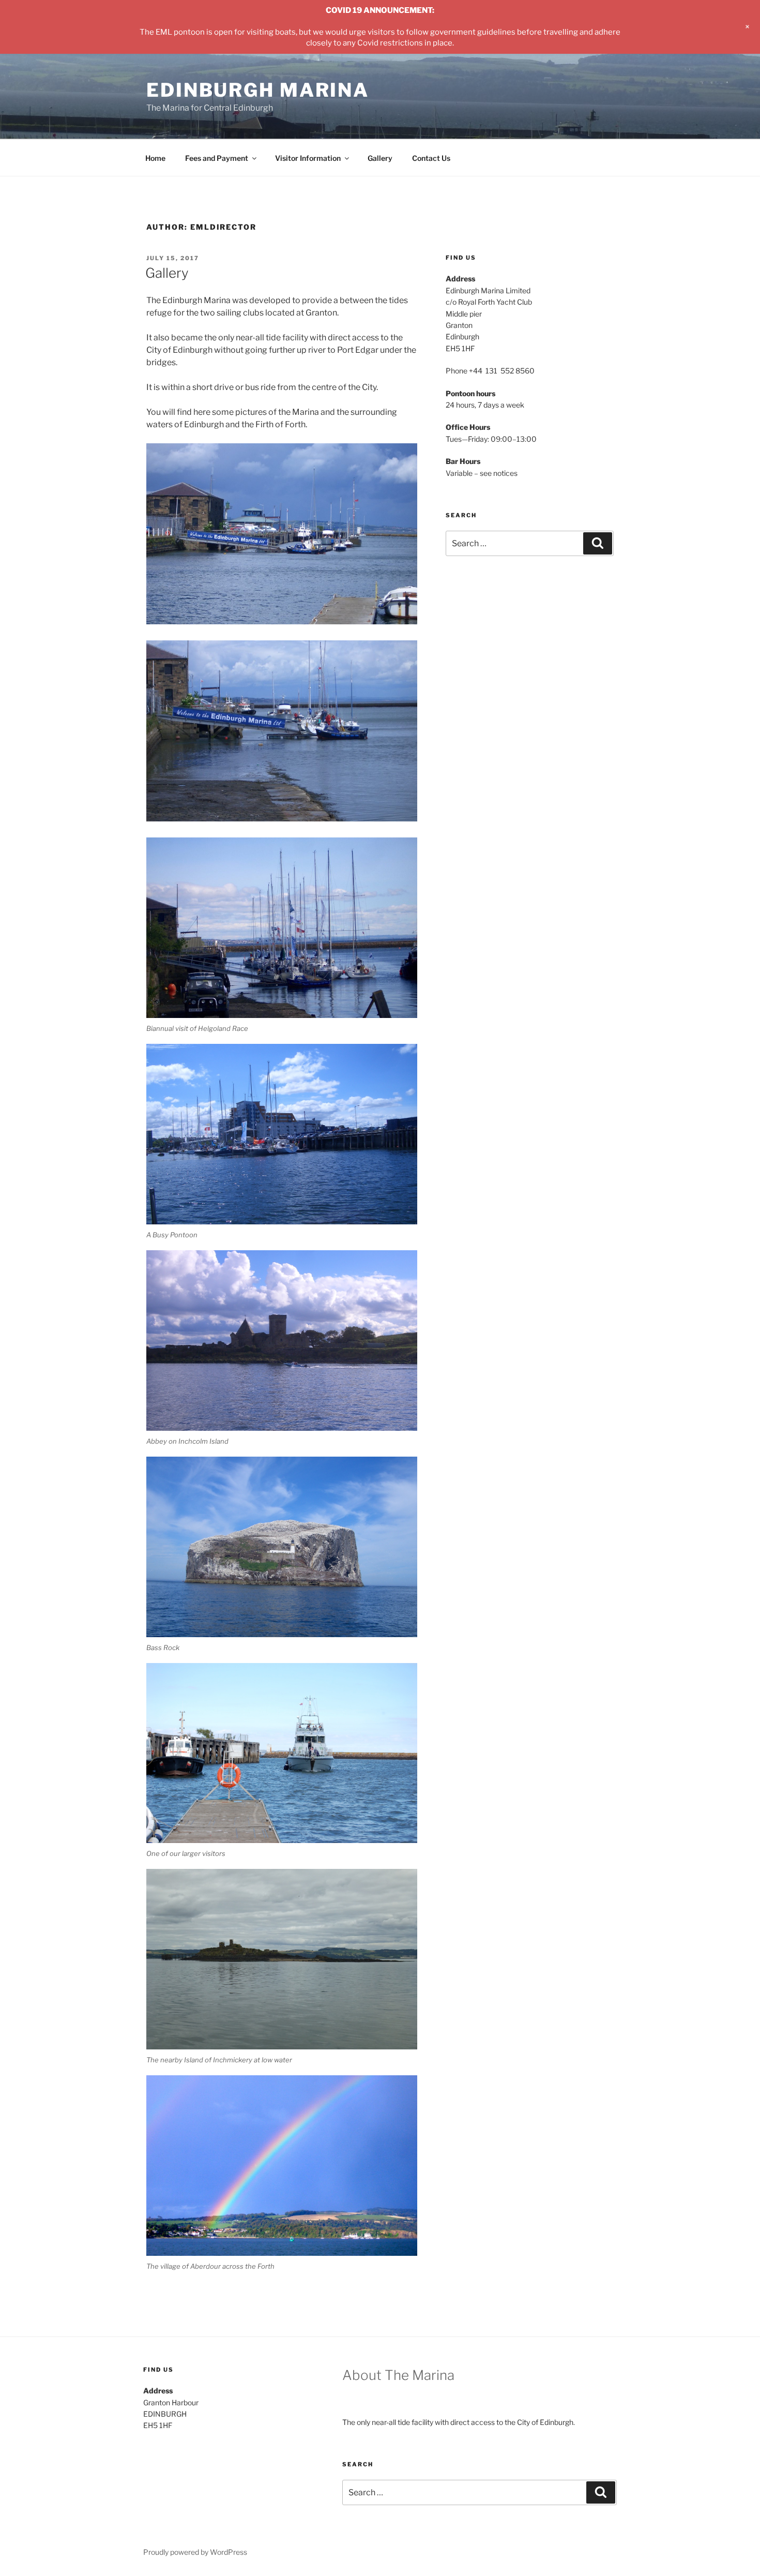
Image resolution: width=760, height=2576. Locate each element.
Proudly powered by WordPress (195, 2552)
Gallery (380, 158)
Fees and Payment (217, 158)
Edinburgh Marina (258, 90)
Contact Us (431, 158)
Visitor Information (308, 158)
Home (155, 158)
